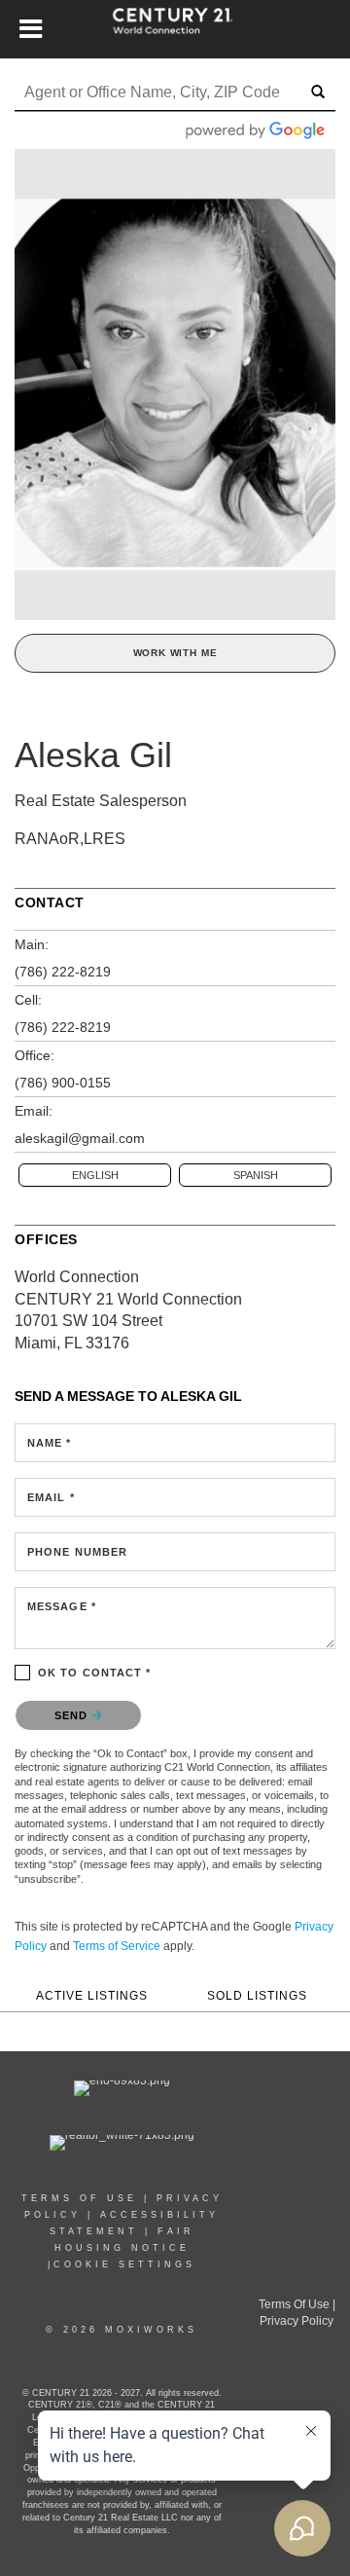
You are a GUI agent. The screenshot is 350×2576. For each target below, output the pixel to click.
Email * (51, 1497)
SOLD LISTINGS (257, 1995)
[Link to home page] (175, 29)
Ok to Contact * (95, 1673)
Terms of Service (117, 1946)
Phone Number (77, 1552)
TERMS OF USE (79, 2198)
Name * (50, 1443)
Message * (62, 1606)
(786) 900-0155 (63, 1083)
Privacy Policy (297, 2321)
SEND (73, 1715)
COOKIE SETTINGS (124, 2264)
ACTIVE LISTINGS (92, 1995)
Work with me (175, 653)
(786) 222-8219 (63, 972)
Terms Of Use (294, 2304)
